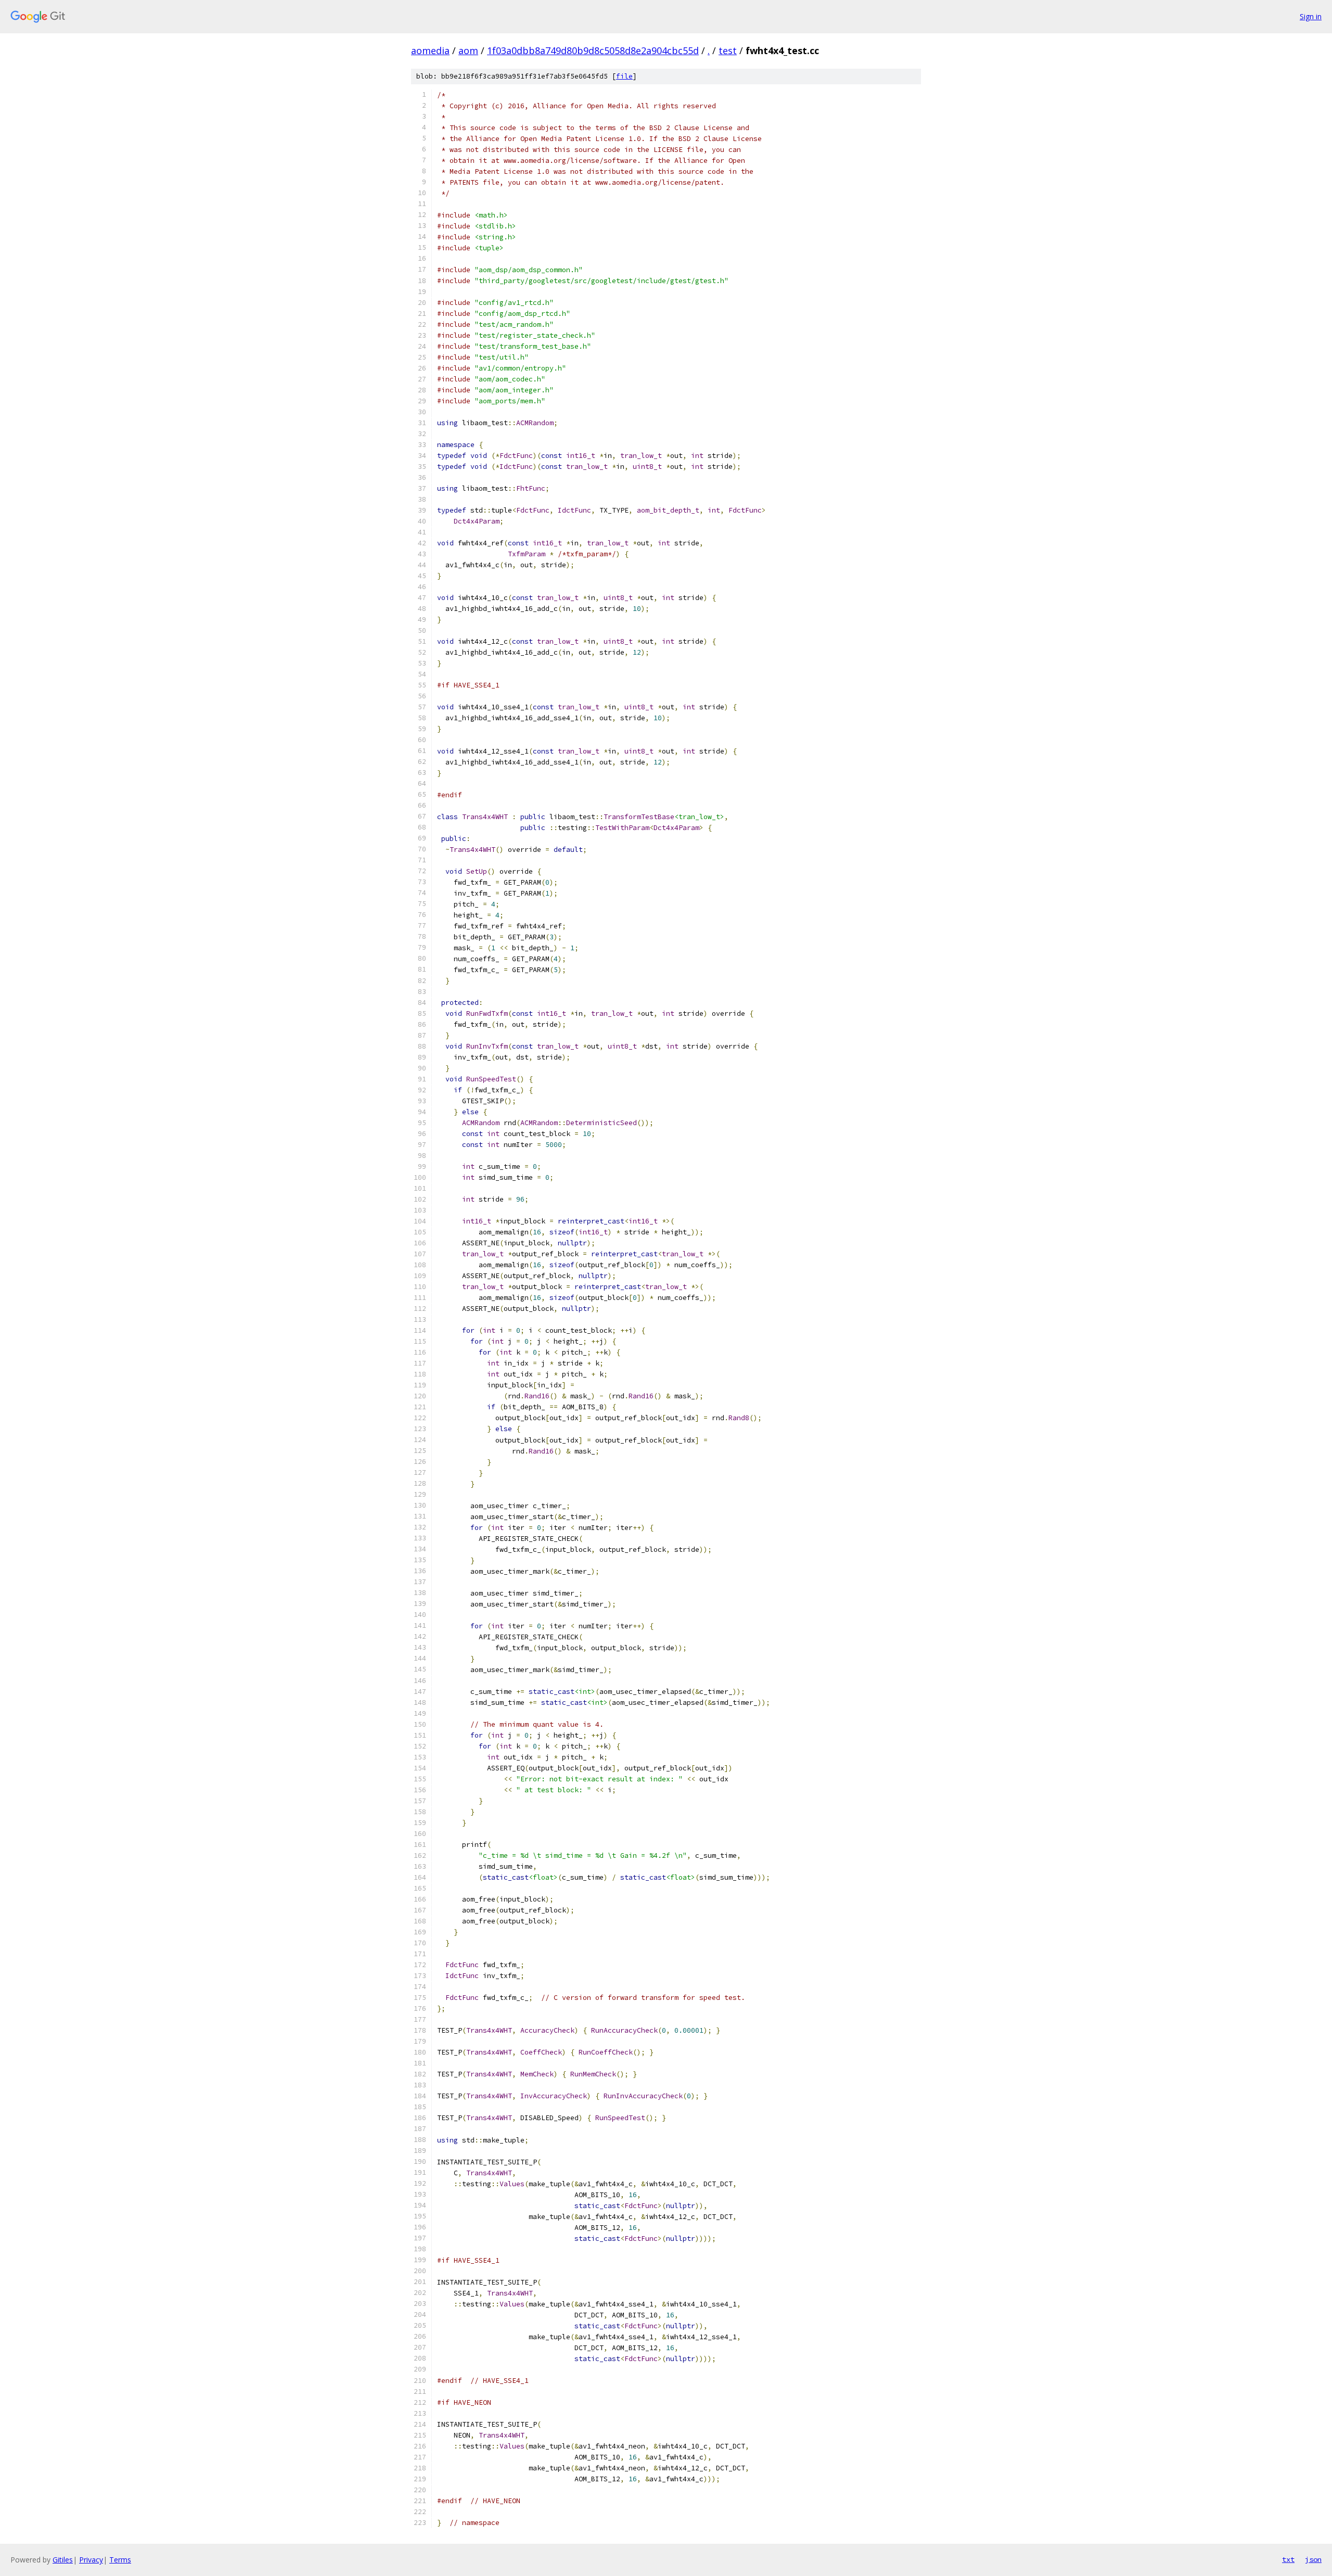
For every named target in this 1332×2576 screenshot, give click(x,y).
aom (468, 50)
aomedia (430, 50)
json (1313, 2559)
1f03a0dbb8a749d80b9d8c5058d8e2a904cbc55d (593, 50)
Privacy (91, 2560)
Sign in (1311, 16)
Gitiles (63, 2560)
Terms (120, 2560)
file (624, 76)
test (728, 50)
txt (1288, 2559)
